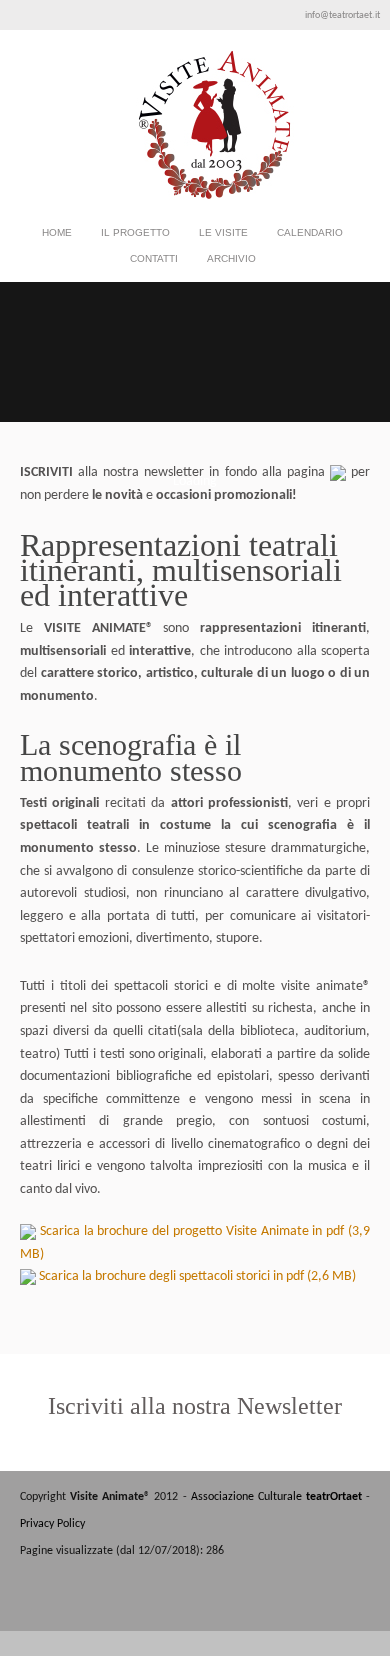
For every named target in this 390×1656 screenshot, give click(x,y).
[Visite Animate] (195, 196)
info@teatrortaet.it (342, 15)
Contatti (154, 258)
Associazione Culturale (276, 1497)
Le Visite (223, 236)
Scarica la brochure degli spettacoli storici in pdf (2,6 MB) (196, 1276)
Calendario (310, 232)
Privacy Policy (52, 1524)
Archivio (231, 262)
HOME (57, 232)
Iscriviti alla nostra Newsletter (195, 1406)
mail (356, 1604)
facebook (326, 1604)
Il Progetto (135, 232)
